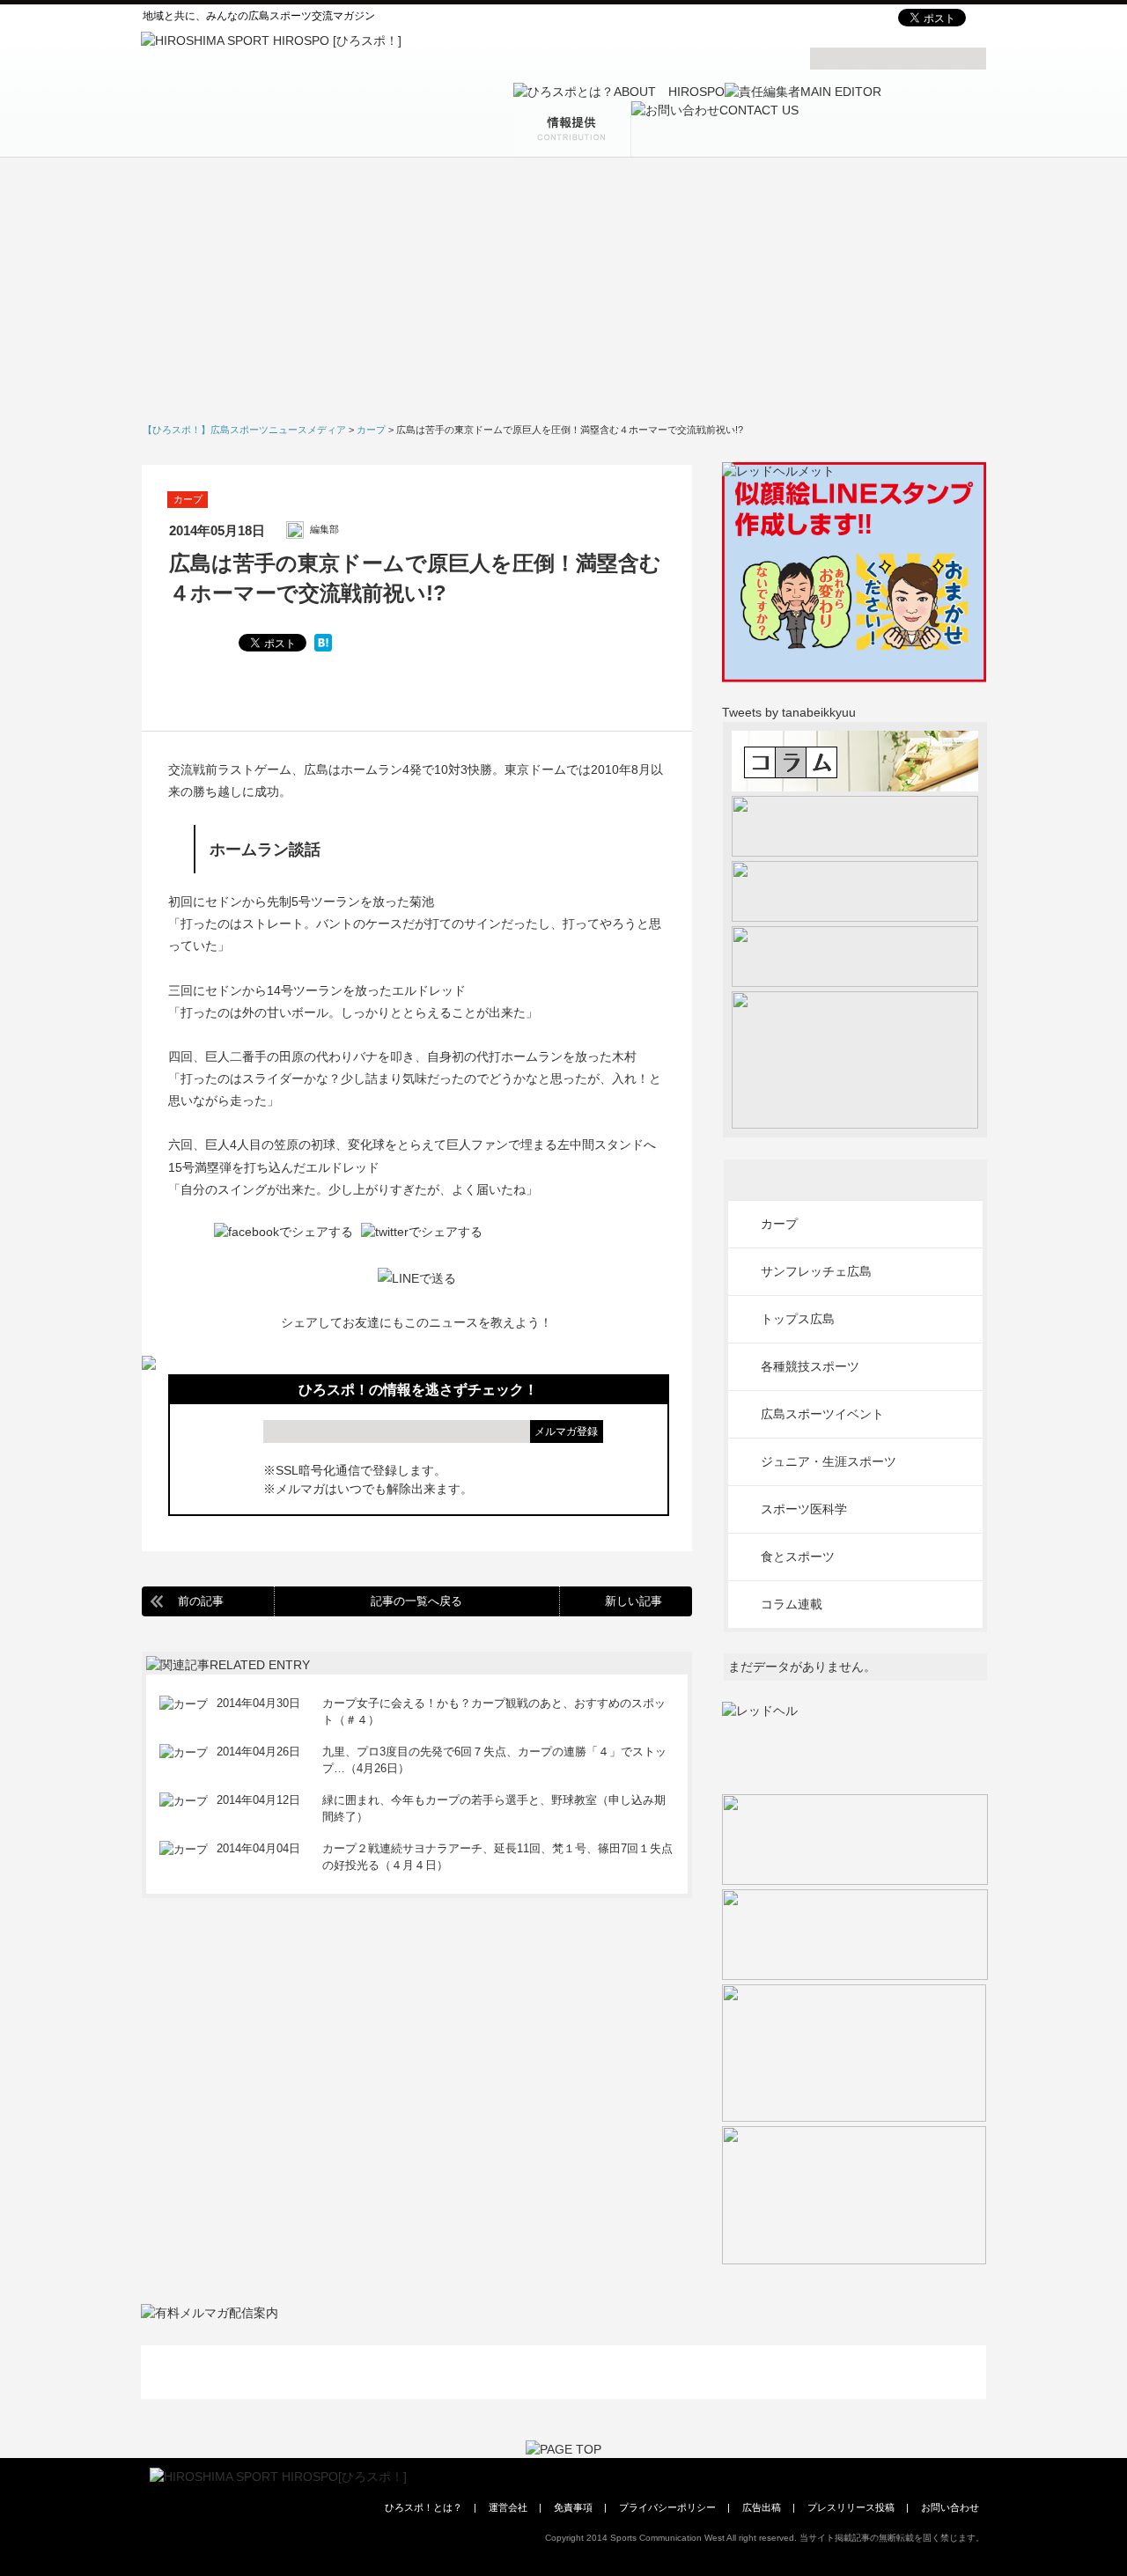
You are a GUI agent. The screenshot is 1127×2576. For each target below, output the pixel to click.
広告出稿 (762, 2507)
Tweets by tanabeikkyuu (789, 712)
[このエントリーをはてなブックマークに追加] (323, 643)
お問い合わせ (950, 2507)
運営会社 (508, 2507)
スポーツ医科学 (804, 1509)
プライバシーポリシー (667, 2507)
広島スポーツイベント (822, 1414)
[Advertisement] (563, 296)
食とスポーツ (798, 1557)
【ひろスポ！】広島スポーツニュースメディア (244, 430)
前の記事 (201, 1601)
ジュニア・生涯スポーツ (829, 1461)
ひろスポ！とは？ (424, 2507)
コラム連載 (792, 1604)
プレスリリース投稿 (851, 2507)
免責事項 (573, 2507)
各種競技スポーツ (810, 1366)
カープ (188, 499)
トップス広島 (798, 1319)
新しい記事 (633, 1601)
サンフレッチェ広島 (816, 1271)
